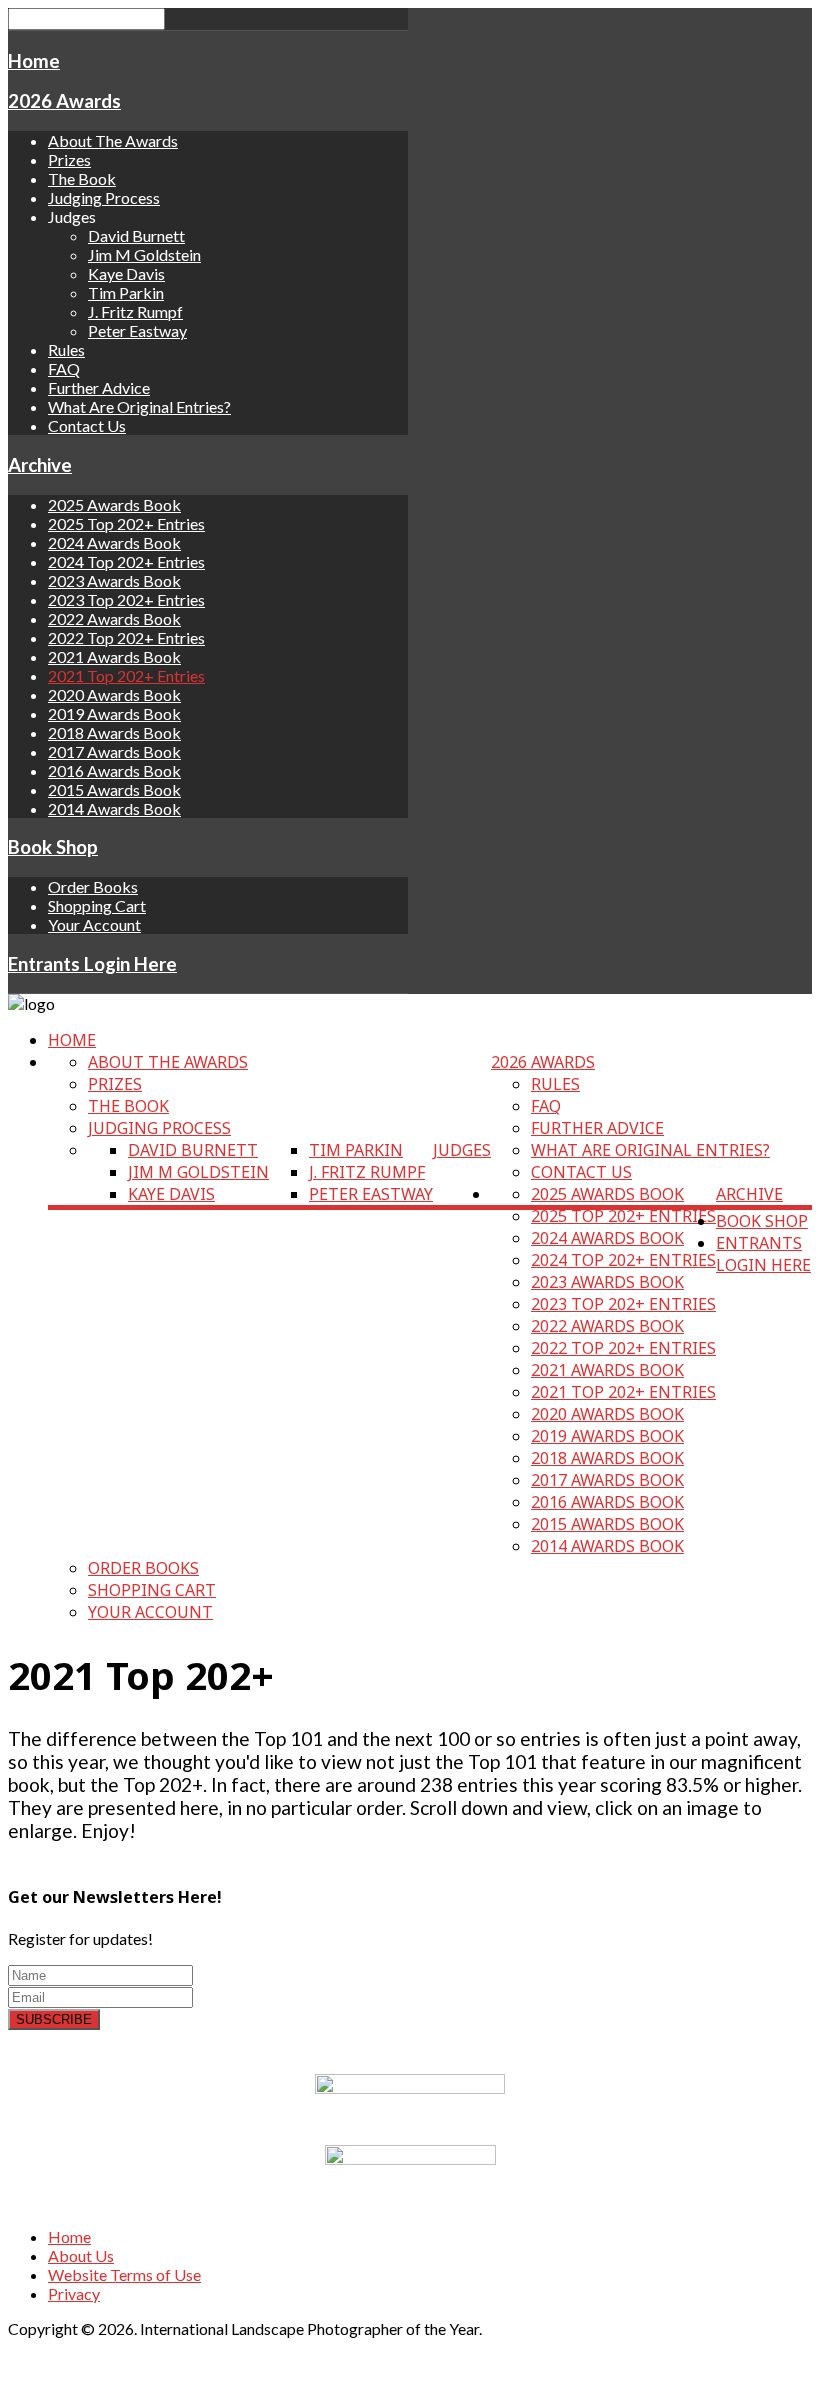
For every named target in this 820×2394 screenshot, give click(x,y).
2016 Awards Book (114, 770)
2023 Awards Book (114, 580)
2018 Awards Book (114, 732)
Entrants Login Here (92, 964)
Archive (40, 465)
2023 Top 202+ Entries (126, 599)
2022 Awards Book (114, 618)
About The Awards (113, 140)
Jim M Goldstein (144, 254)
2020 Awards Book (114, 694)
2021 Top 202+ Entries (126, 675)
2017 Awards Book (114, 751)
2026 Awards (64, 101)
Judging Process (104, 197)
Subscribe (54, 2019)
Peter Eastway (137, 330)
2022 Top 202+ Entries (126, 637)
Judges (462, 1150)
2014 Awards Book (114, 808)
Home (34, 61)
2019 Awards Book (114, 713)
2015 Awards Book (114, 789)
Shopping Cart (97, 905)
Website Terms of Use (124, 2274)
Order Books (93, 886)
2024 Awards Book (114, 542)
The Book (82, 178)
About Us (81, 2255)
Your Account (94, 924)
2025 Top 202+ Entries (126, 523)
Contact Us (87, 425)
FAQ (64, 368)
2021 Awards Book (114, 656)
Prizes (69, 159)
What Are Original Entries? (139, 406)
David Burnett (136, 235)
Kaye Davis (126, 273)
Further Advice (99, 387)
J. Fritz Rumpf (135, 311)
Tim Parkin (126, 292)
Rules (66, 349)
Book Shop (53, 847)
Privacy (74, 2293)
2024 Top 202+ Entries (126, 561)
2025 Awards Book (114, 504)
